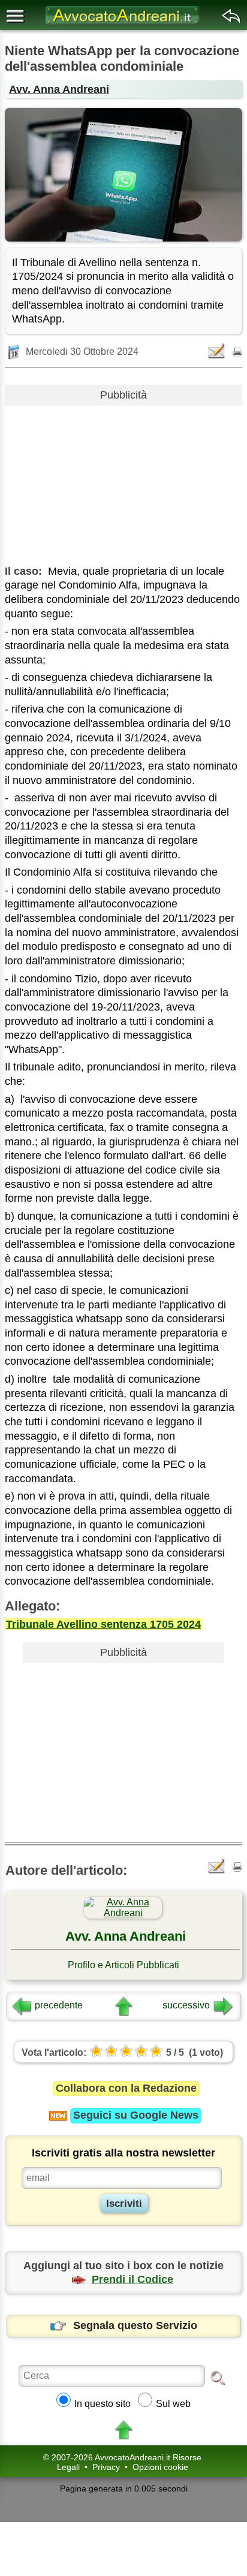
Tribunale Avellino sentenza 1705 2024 (103, 1624)
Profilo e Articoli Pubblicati (123, 1965)
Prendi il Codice (132, 2279)
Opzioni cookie (160, 2467)
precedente (59, 2005)
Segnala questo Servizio (135, 2325)
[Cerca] (218, 2377)
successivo (186, 2005)
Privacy (106, 2467)
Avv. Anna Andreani (59, 89)
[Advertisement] (123, 481)
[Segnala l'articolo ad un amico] (218, 351)
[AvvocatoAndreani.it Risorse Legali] (123, 24)
